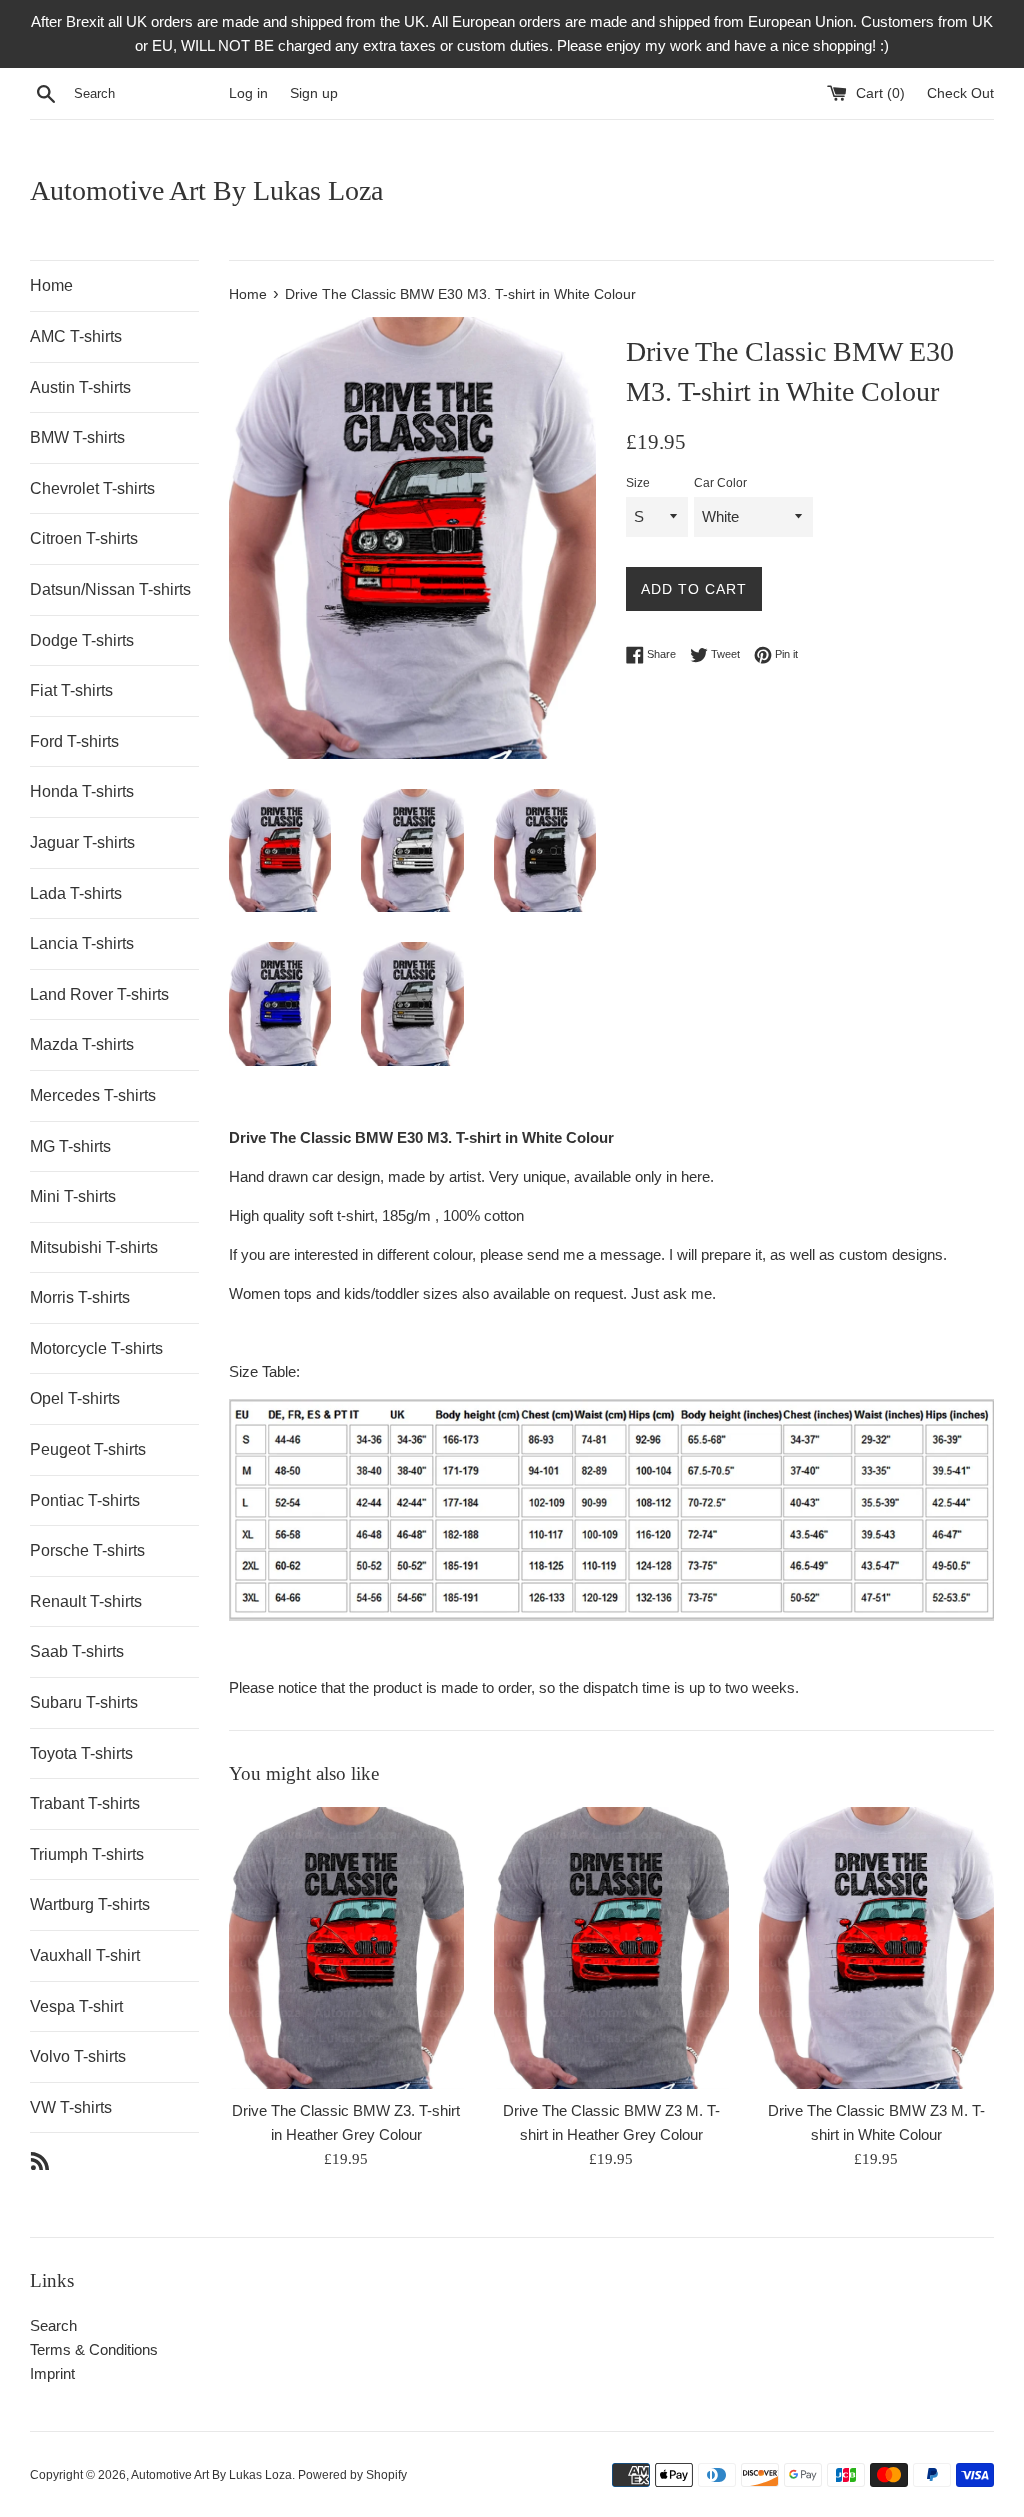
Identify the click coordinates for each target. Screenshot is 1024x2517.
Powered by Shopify (352, 2475)
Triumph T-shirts (87, 1854)
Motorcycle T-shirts (96, 1348)
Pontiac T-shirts (85, 1500)
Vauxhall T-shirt (85, 1955)
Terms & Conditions (94, 2349)
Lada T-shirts (76, 893)
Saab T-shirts (77, 1651)
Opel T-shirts (75, 1398)
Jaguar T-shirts (82, 842)
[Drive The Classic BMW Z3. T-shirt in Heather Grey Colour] (346, 1948)
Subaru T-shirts (84, 1702)
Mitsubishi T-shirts (94, 1247)
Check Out (960, 93)
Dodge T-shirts (82, 640)
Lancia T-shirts (82, 943)
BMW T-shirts (77, 437)
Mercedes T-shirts (93, 1095)
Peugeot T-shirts (88, 1449)
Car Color (720, 483)
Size (638, 483)
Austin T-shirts (80, 387)
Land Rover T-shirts (99, 994)
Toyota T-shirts (81, 1753)
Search (53, 2325)
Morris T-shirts (80, 1297)
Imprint (52, 2373)
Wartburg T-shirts (90, 1904)
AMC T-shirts (76, 336)
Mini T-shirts (73, 1196)
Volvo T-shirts (78, 2056)
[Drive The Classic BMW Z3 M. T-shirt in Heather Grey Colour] (611, 1948)
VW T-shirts (71, 2107)
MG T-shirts (70, 1146)
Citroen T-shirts (84, 538)
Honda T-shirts (82, 791)
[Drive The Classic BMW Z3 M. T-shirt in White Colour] (876, 1948)
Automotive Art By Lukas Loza (206, 190)
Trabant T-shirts (85, 1803)
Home (51, 285)
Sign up (314, 93)
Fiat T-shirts (71, 690)
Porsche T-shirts (87, 1550)
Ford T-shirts (74, 741)
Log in (248, 93)
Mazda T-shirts (82, 1044)
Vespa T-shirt (76, 2006)
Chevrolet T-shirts (92, 488)
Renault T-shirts (86, 1601)
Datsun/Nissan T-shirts (110, 589)
